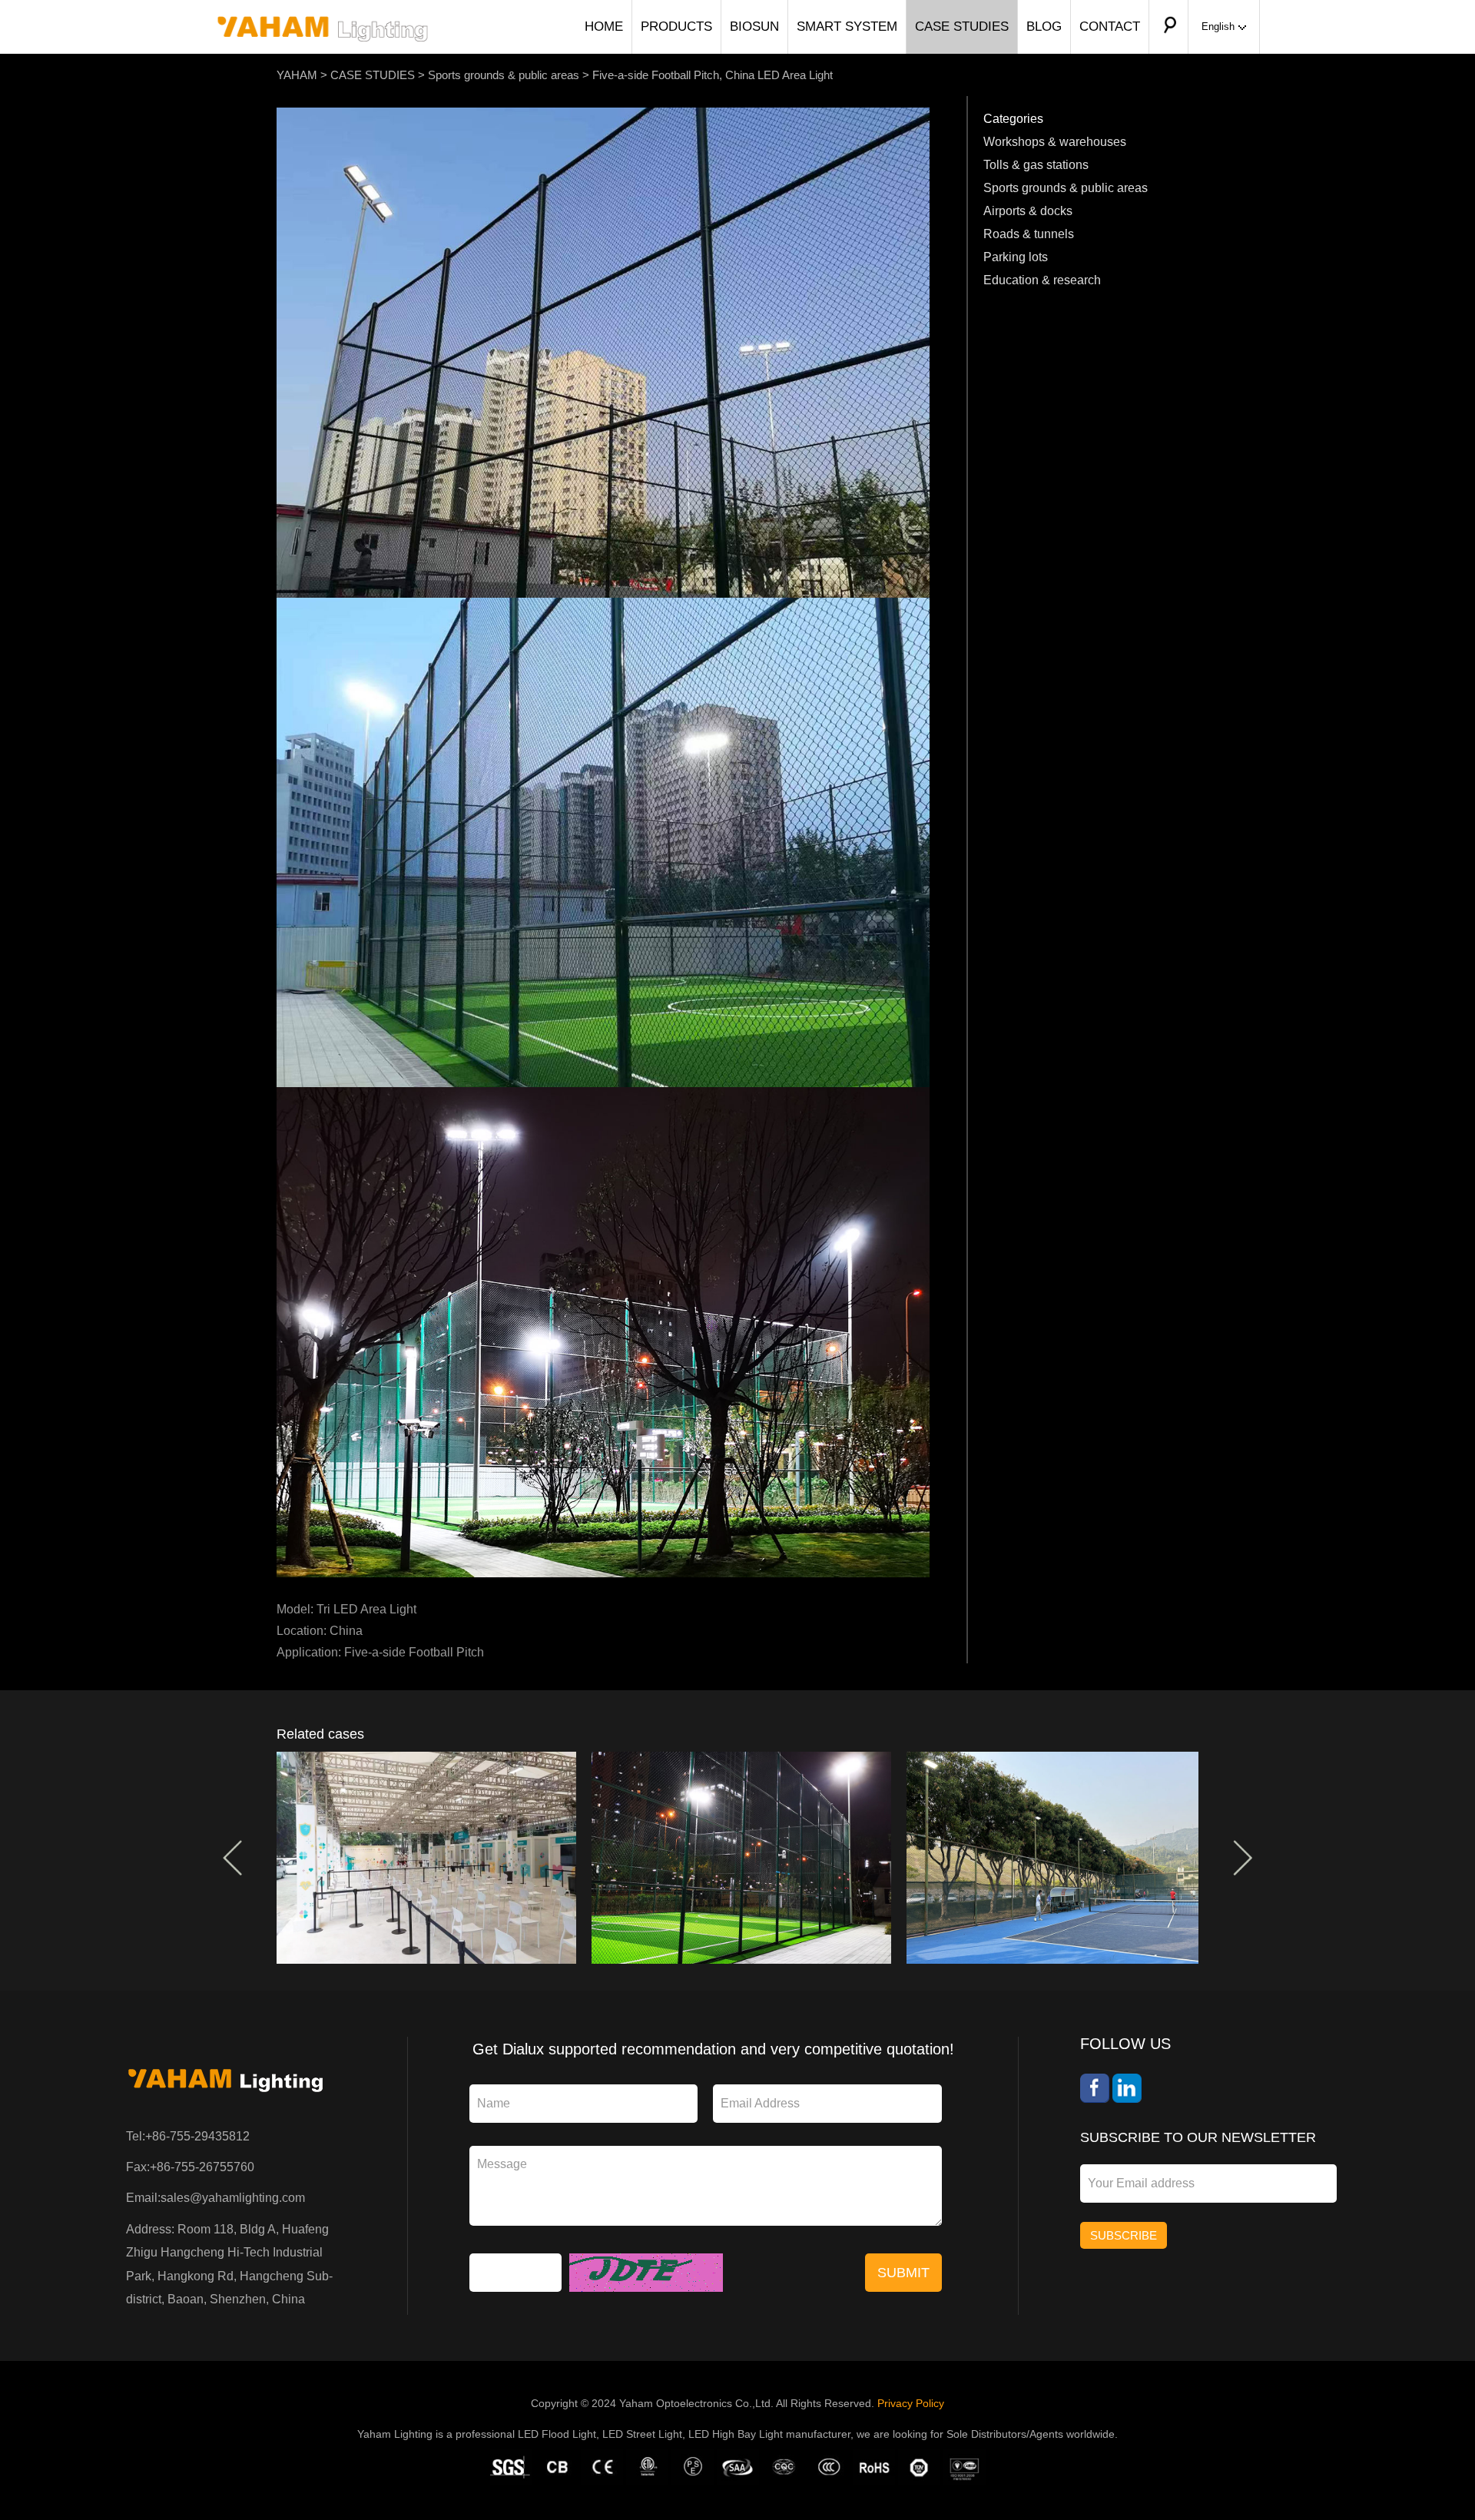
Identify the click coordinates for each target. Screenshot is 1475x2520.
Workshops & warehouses (1055, 142)
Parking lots (1016, 257)
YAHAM (297, 75)
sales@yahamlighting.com (233, 2198)
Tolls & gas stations (1036, 165)
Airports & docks (1028, 211)
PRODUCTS (676, 27)
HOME (604, 27)
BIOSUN (754, 27)
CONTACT (1110, 27)
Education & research (1042, 280)
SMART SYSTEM (847, 27)
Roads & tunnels (1029, 234)
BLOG (1044, 27)
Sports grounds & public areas (504, 75)
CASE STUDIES (962, 27)
